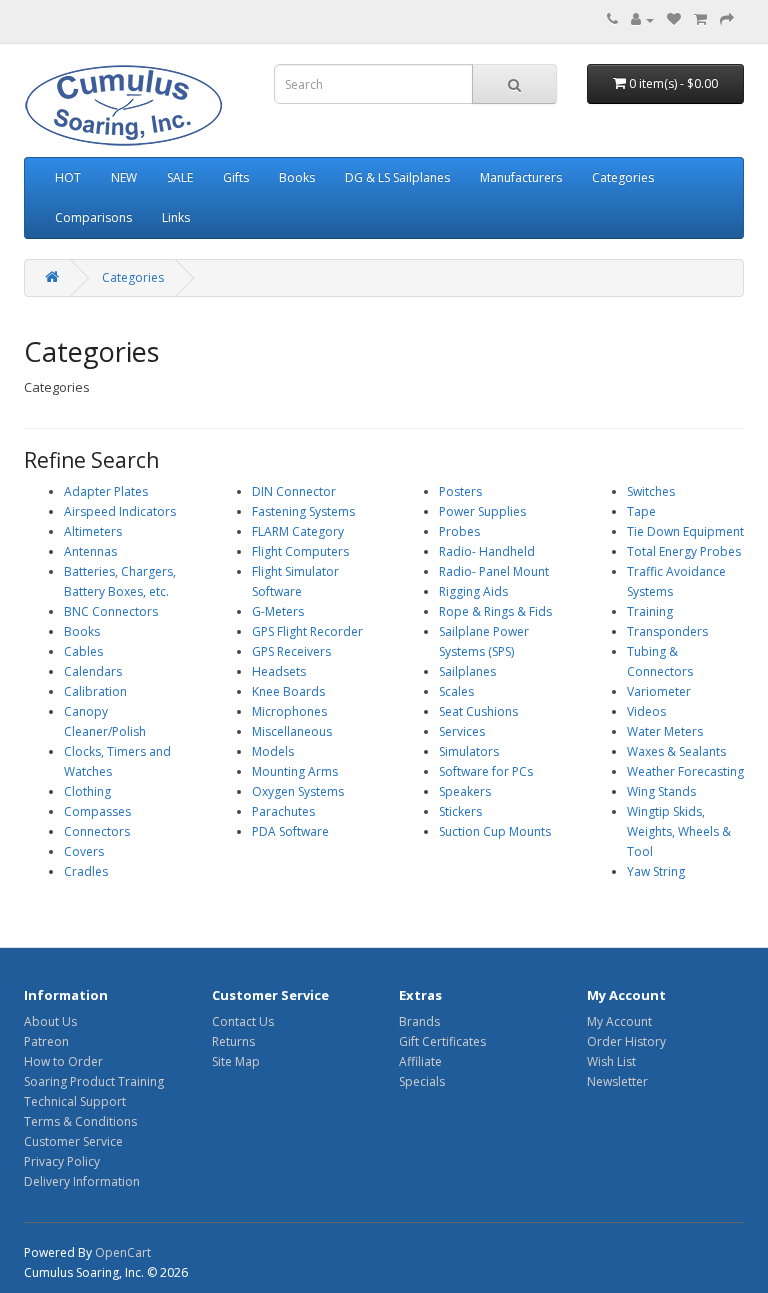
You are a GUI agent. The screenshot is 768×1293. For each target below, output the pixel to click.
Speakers (465, 791)
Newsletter (617, 1081)
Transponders (667, 631)
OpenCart (123, 1252)
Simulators (469, 751)
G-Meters (278, 611)
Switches (651, 491)
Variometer (659, 691)
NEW (124, 177)
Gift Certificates (442, 1041)
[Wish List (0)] (674, 19)
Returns (233, 1041)
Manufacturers (521, 177)
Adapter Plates (106, 491)
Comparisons (93, 217)
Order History (626, 1041)
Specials (422, 1081)
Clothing (87, 791)
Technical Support (75, 1101)
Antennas (90, 551)
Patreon (46, 1041)
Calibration (95, 691)
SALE (180, 177)
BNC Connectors (111, 611)
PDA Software (290, 831)
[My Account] (642, 19)
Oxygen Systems (298, 791)
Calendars (93, 671)
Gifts (236, 177)
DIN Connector (294, 491)
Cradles (86, 871)
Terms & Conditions (80, 1121)
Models (273, 751)
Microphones (289, 711)
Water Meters (665, 731)
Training (650, 611)
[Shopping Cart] (700, 19)
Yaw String (656, 871)
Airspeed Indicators (120, 511)
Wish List (611, 1061)
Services (462, 731)
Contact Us (243, 1021)
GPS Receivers (291, 651)
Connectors (97, 831)
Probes (459, 531)
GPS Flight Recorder (307, 631)
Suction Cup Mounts (495, 831)
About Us (50, 1021)
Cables (83, 651)
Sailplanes (467, 671)
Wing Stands (661, 791)
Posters (460, 491)
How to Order (63, 1061)
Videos (646, 711)
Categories (623, 177)
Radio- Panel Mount (494, 571)
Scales (456, 691)
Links (176, 217)
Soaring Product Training (94, 1081)
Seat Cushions (478, 711)
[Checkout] (727, 19)
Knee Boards (288, 691)
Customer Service (73, 1141)
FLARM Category (298, 531)
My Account (619, 1021)
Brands (419, 1021)
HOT (68, 177)
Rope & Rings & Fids (495, 611)
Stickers (460, 811)
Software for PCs (486, 771)
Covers (84, 851)
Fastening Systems (303, 511)
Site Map (236, 1061)
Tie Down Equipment (685, 531)
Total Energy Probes (684, 551)
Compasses (97, 811)
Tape (641, 511)
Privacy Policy (62, 1161)
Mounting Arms (295, 771)
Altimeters (93, 531)
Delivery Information (82, 1181)
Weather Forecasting (685, 771)
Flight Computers (300, 551)
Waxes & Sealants (676, 751)
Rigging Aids (473, 591)
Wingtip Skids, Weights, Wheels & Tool (679, 831)
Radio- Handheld (487, 551)
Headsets (279, 671)
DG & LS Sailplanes (397, 177)
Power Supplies (482, 511)
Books (297, 177)
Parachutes (283, 811)
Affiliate (420, 1061)
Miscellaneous (292, 731)
